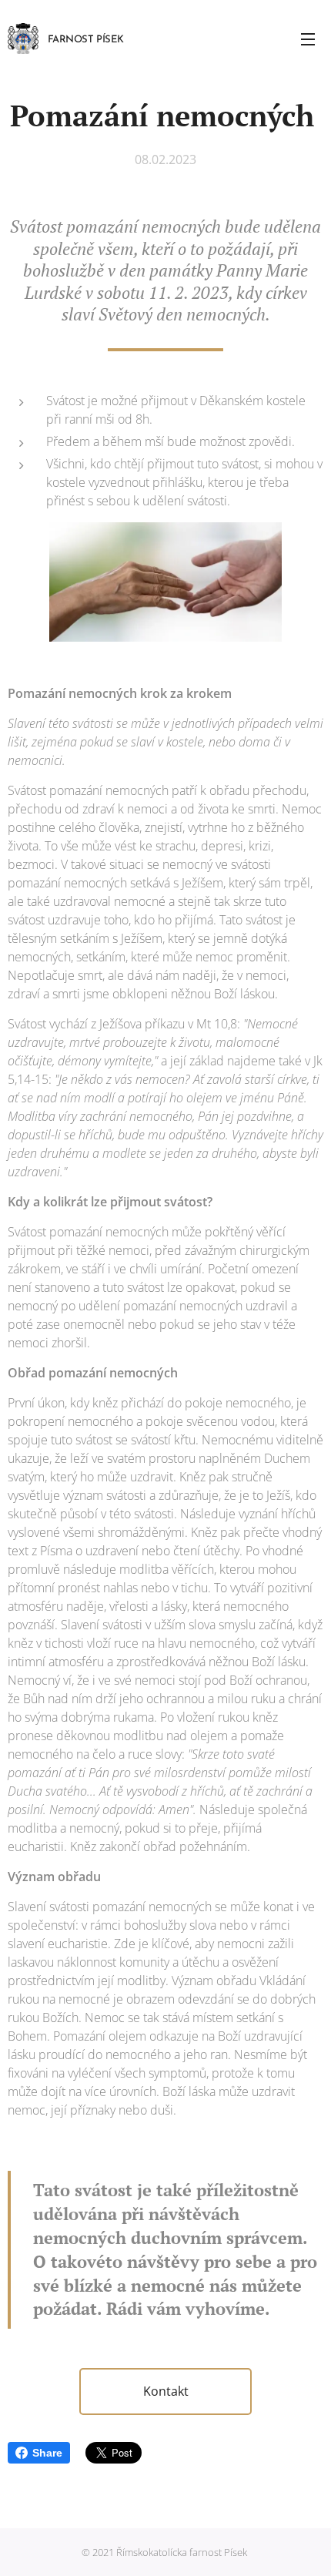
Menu (308, 39)
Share (47, 2453)
